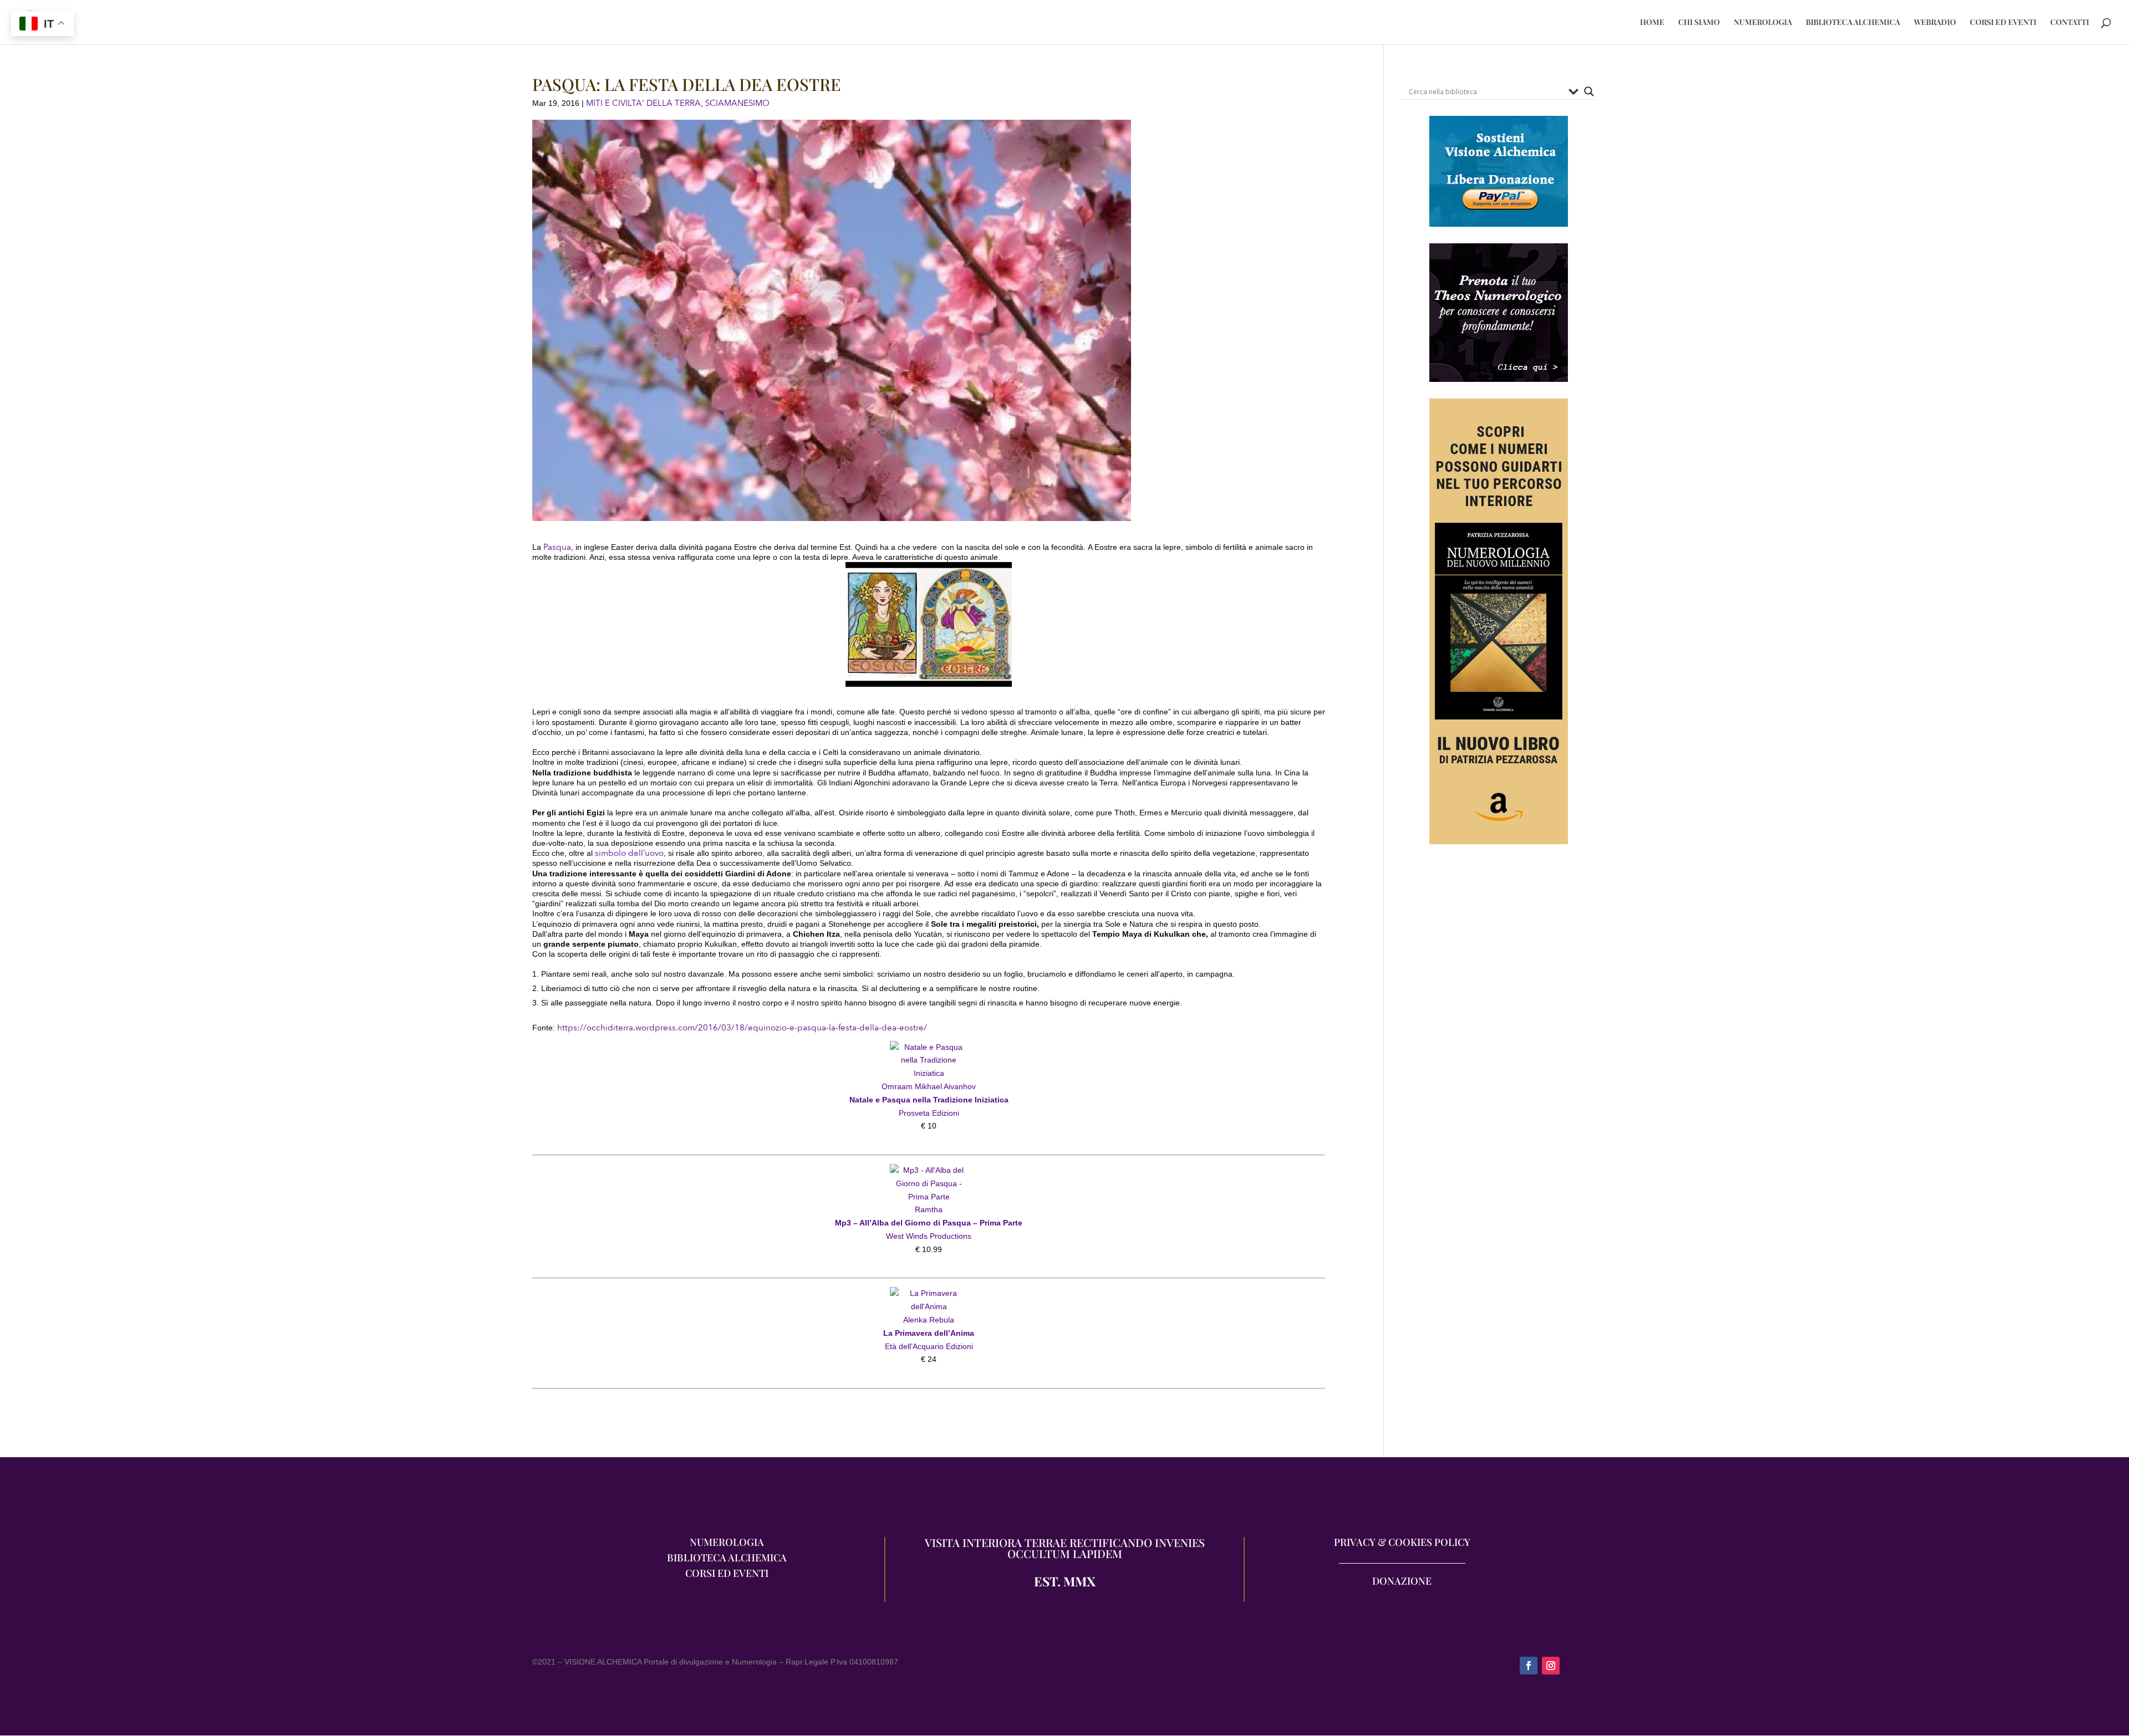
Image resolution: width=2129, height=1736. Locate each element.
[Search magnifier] (1589, 91)
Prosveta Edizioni (929, 1113)
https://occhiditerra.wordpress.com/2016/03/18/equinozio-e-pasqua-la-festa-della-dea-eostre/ (742, 1028)
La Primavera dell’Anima (929, 1333)
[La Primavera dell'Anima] (929, 1293)
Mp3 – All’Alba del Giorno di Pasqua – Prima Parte (929, 1223)
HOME (1652, 23)
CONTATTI (2070, 23)
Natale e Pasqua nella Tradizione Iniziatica (929, 1100)
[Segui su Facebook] (1529, 1666)
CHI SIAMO (1699, 23)
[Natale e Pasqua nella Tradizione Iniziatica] (929, 1047)
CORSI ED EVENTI (2003, 23)
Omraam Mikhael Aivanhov (929, 1086)
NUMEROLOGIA (1763, 23)
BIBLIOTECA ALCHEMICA (1853, 23)
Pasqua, (558, 547)
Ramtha (929, 1209)
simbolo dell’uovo (629, 853)
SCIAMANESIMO (737, 103)
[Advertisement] (1499, 975)
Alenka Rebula (929, 1320)
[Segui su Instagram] (1551, 1666)
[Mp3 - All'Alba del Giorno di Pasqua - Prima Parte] (929, 1170)
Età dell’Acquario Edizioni (929, 1346)
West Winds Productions (929, 1236)
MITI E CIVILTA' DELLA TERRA (643, 103)
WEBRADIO (1935, 23)
